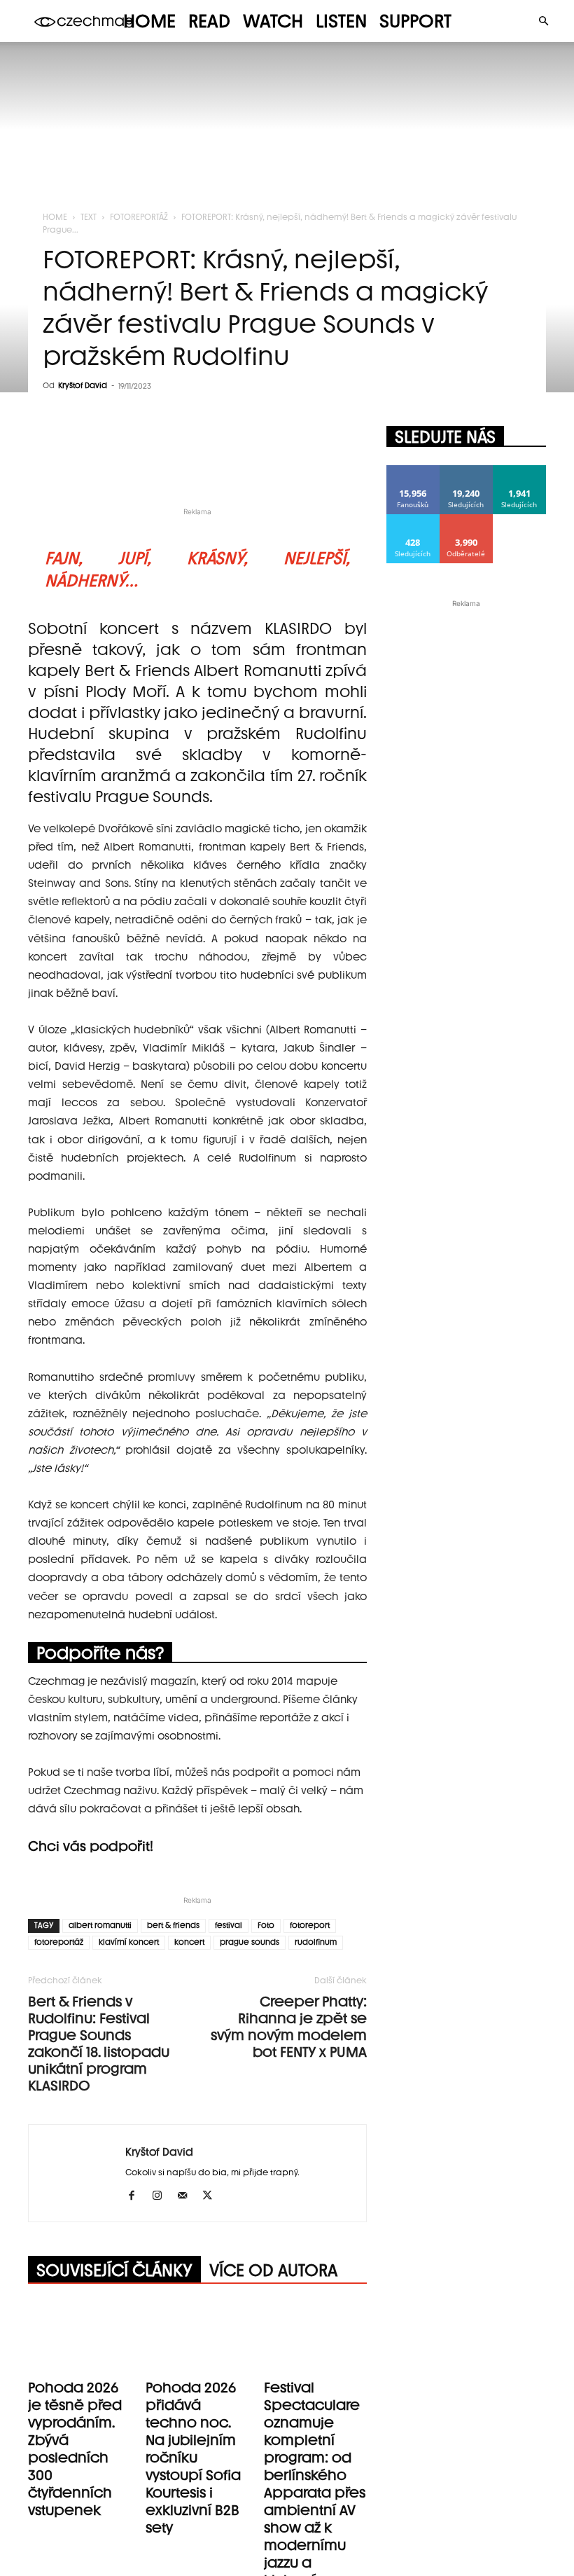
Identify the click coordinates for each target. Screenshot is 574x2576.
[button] (543, 21)
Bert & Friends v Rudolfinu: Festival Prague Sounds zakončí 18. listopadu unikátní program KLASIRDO (99, 2044)
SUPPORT (415, 21)
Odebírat (467, 519)
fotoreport (310, 1926)
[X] (212, 2196)
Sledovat (467, 470)
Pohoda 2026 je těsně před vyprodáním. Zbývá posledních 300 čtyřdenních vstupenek (75, 2449)
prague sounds (250, 1942)
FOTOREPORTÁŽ (139, 217)
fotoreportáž (59, 1942)
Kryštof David (83, 386)
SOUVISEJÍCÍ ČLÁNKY (114, 2270)
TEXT (89, 217)
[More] (344, 464)
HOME (149, 21)
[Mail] (187, 2196)
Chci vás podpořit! (91, 1846)
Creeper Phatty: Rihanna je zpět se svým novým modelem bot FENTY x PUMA (289, 2027)
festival (229, 1926)
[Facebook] (137, 2196)
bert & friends (173, 1926)
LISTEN (341, 21)
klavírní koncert (129, 1942)
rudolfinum (316, 1942)
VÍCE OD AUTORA (273, 2270)
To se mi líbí (413, 470)
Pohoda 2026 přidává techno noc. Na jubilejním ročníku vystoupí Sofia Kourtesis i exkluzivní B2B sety (193, 2458)
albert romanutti (100, 1926)
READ (209, 21)
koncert (189, 1942)
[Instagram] (162, 2196)
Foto (266, 1926)
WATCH (273, 21)
